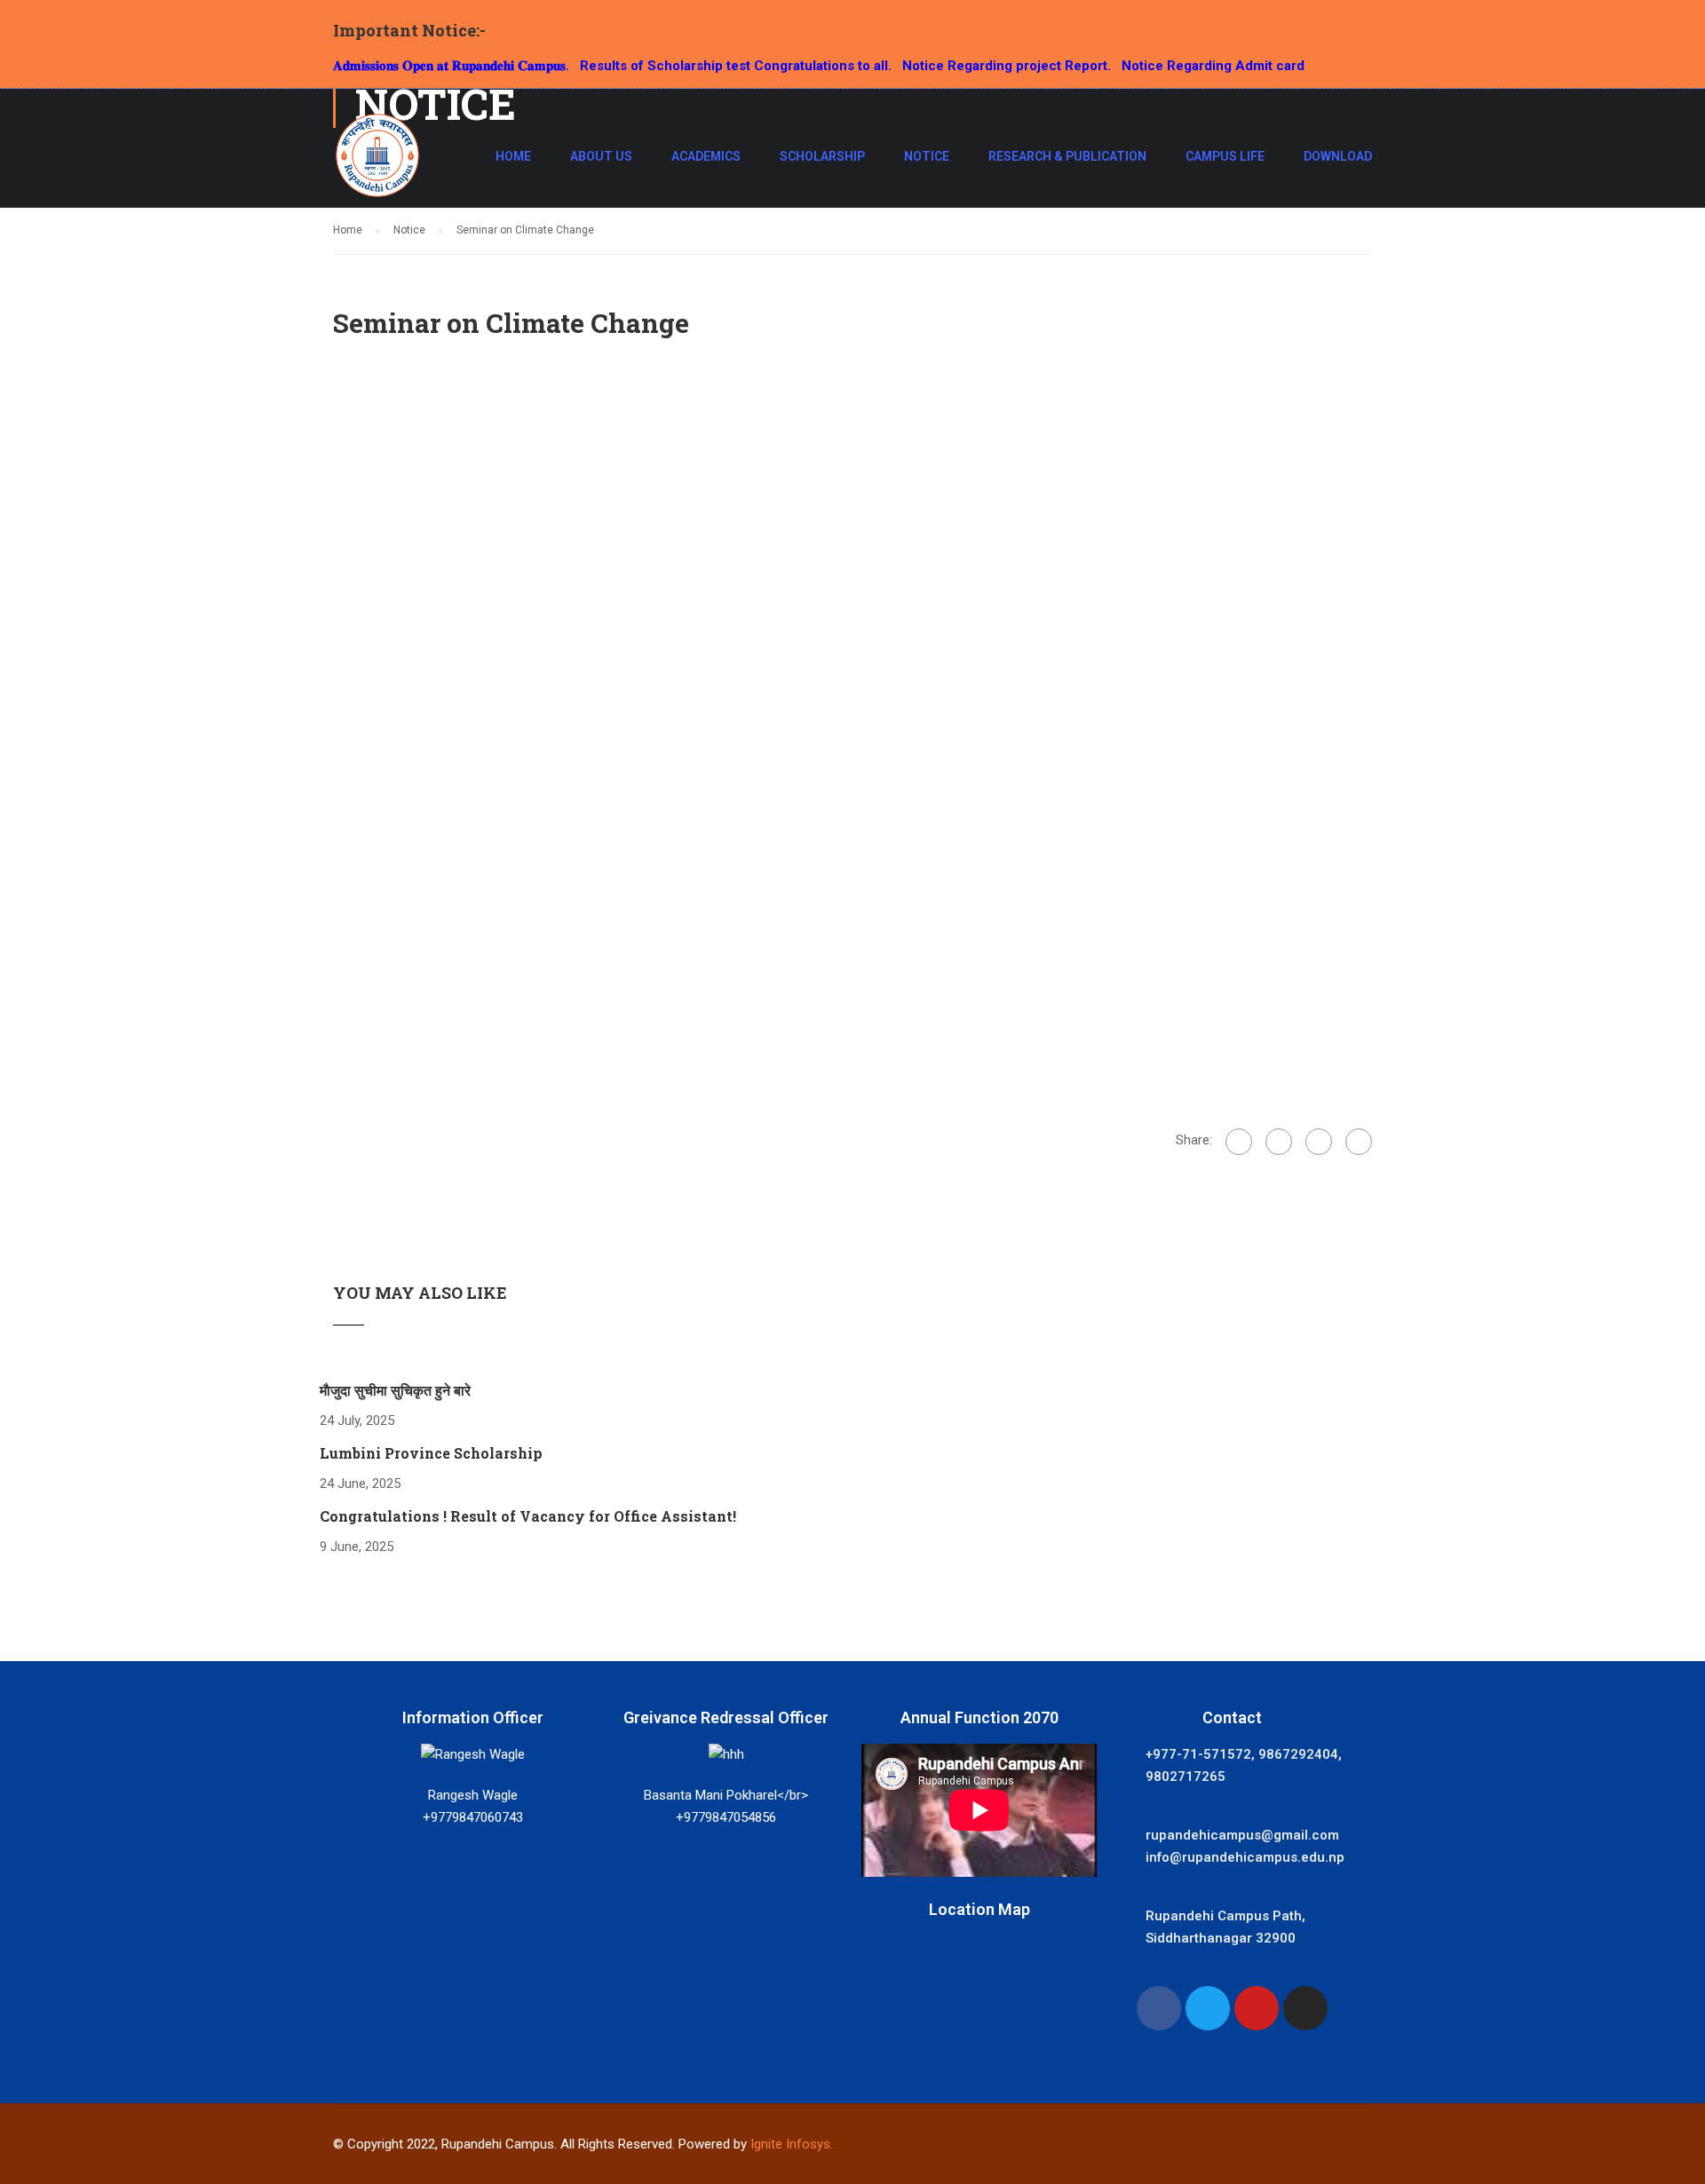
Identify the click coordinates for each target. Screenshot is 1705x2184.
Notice (927, 156)
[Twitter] (1319, 1142)
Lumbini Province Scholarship (431, 1453)
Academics (706, 156)
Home (513, 156)
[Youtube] (1257, 2008)
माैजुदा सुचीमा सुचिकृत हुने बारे (395, 1390)
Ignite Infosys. (792, 2144)
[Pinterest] (1359, 1142)
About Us (601, 156)
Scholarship (822, 156)
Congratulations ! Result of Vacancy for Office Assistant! (528, 1516)
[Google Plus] (1279, 1142)
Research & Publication (1067, 156)
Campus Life (1225, 156)
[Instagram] (1305, 2008)
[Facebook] (1239, 1142)
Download (1338, 156)
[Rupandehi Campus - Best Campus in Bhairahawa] (377, 164)
